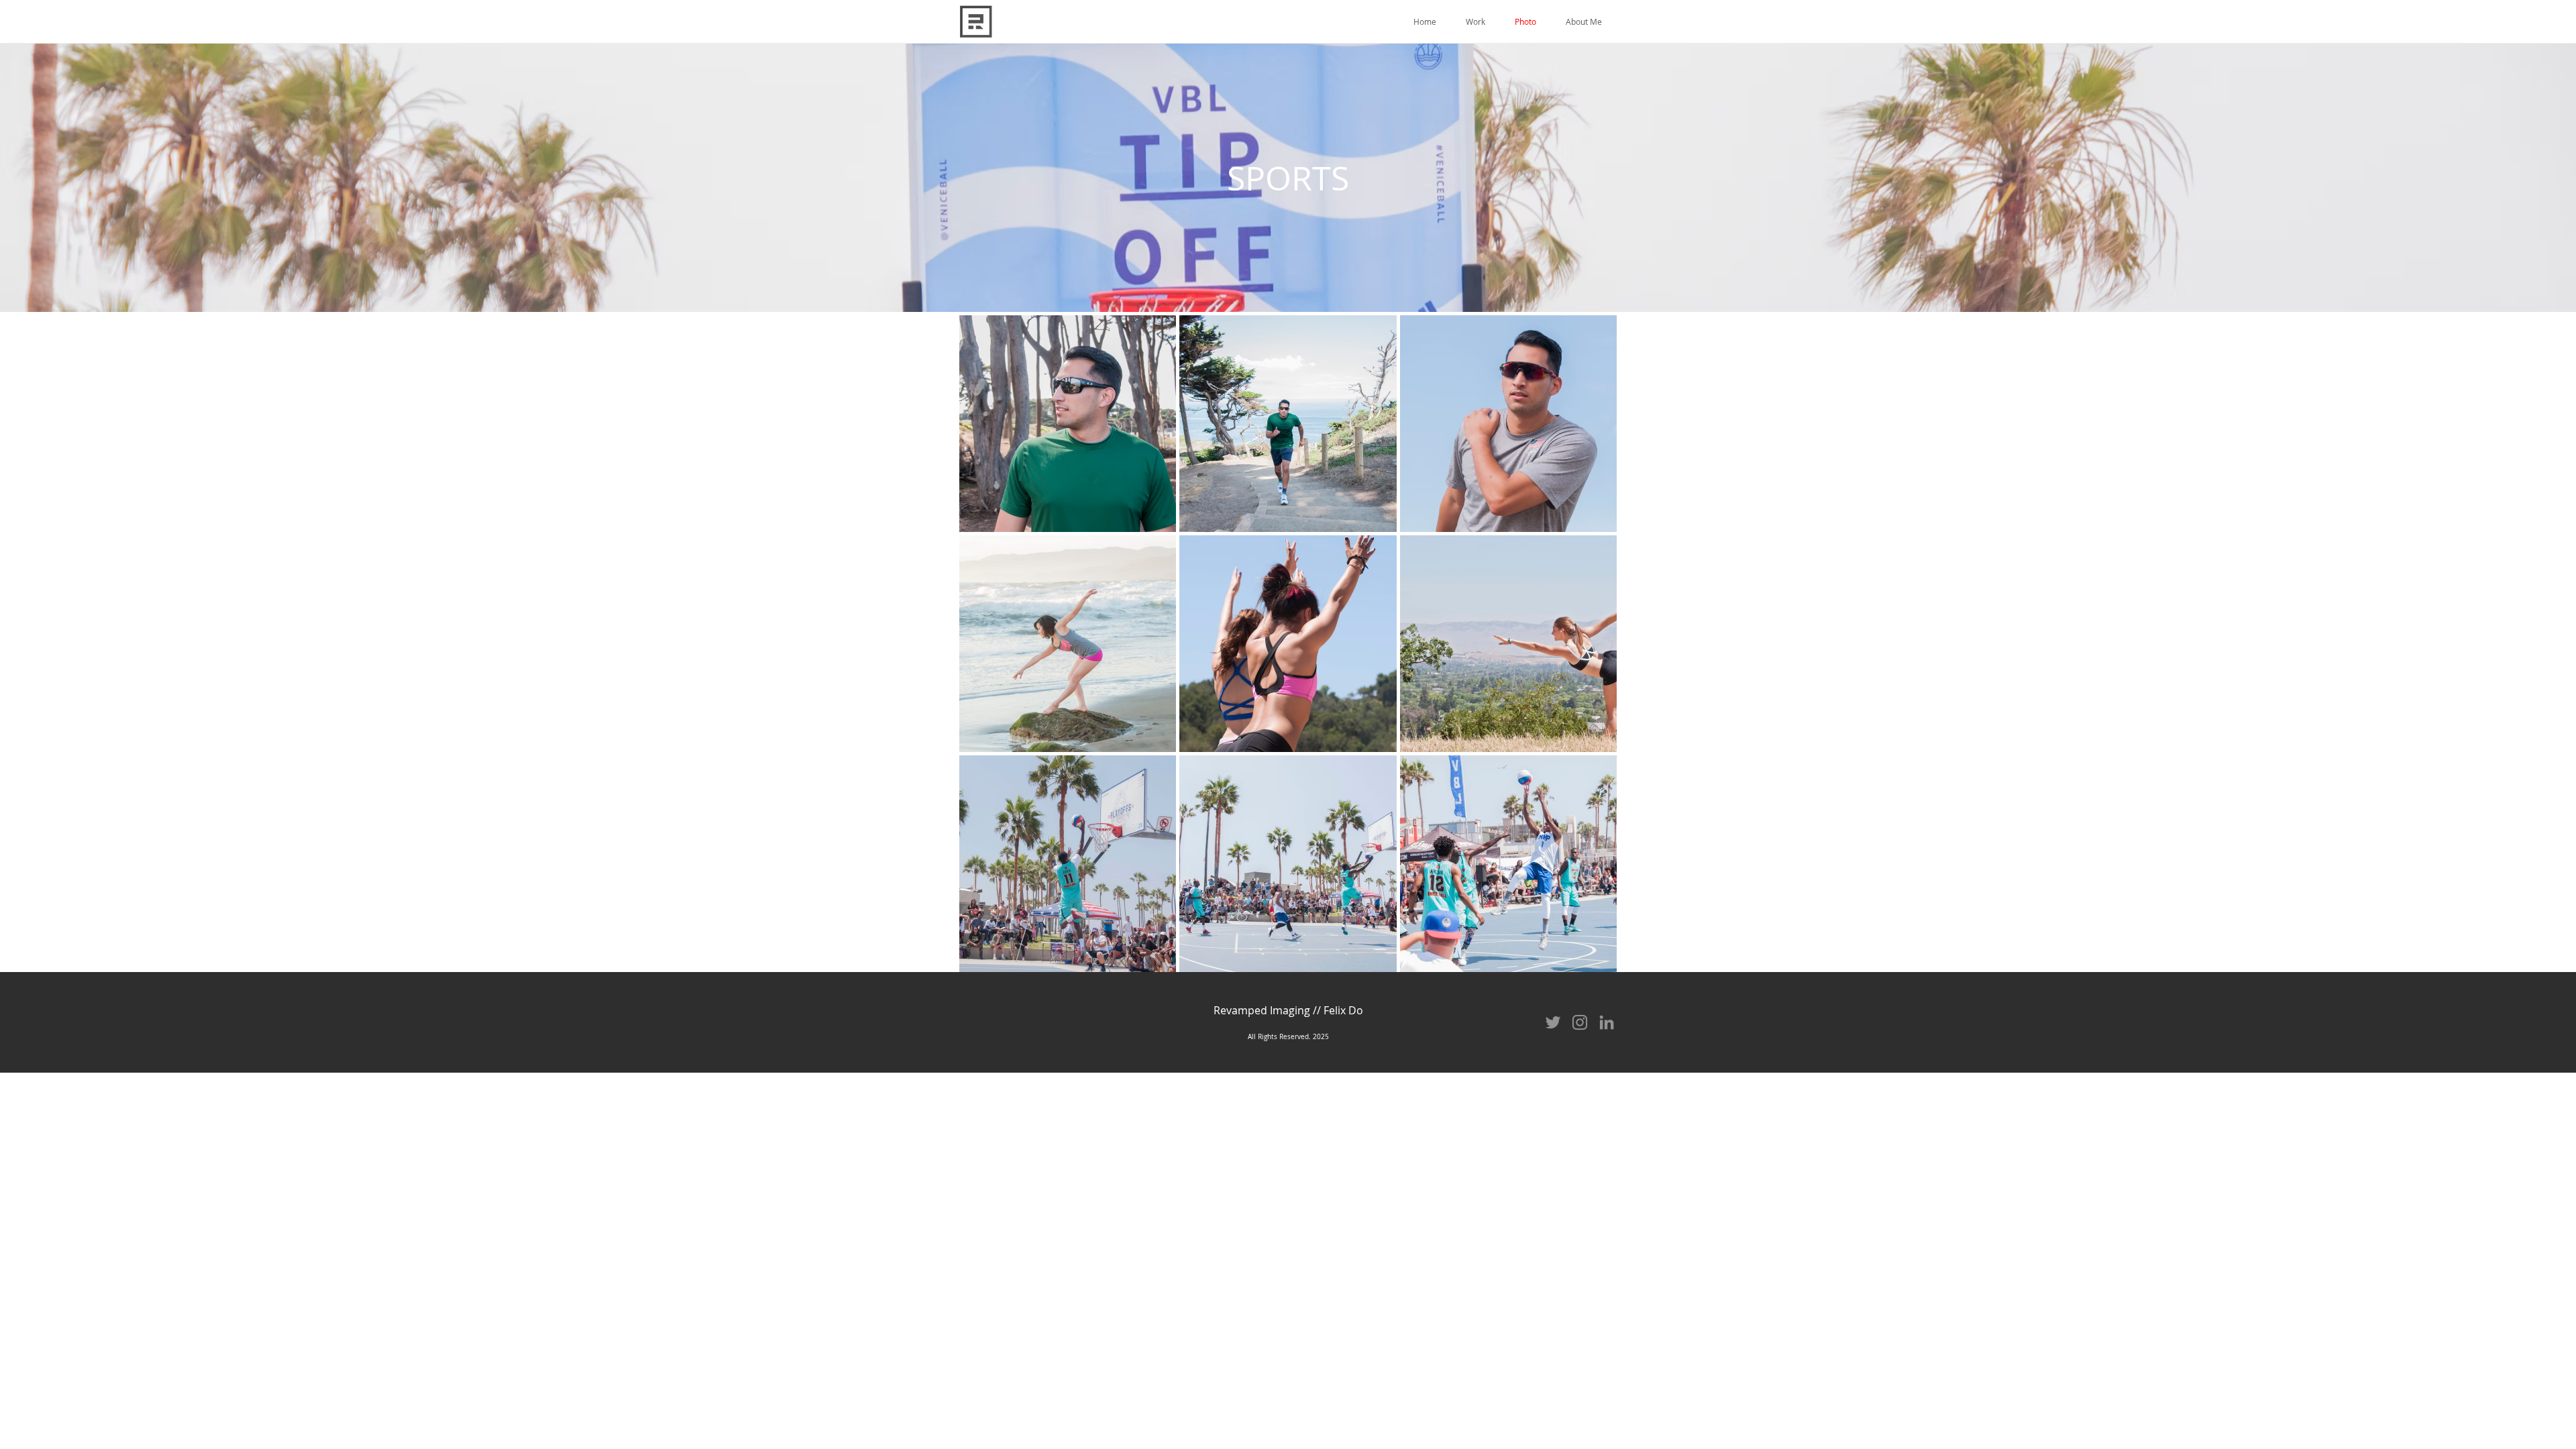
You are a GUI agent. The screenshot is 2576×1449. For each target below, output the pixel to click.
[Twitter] (1553, 1022)
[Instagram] (1580, 1022)
